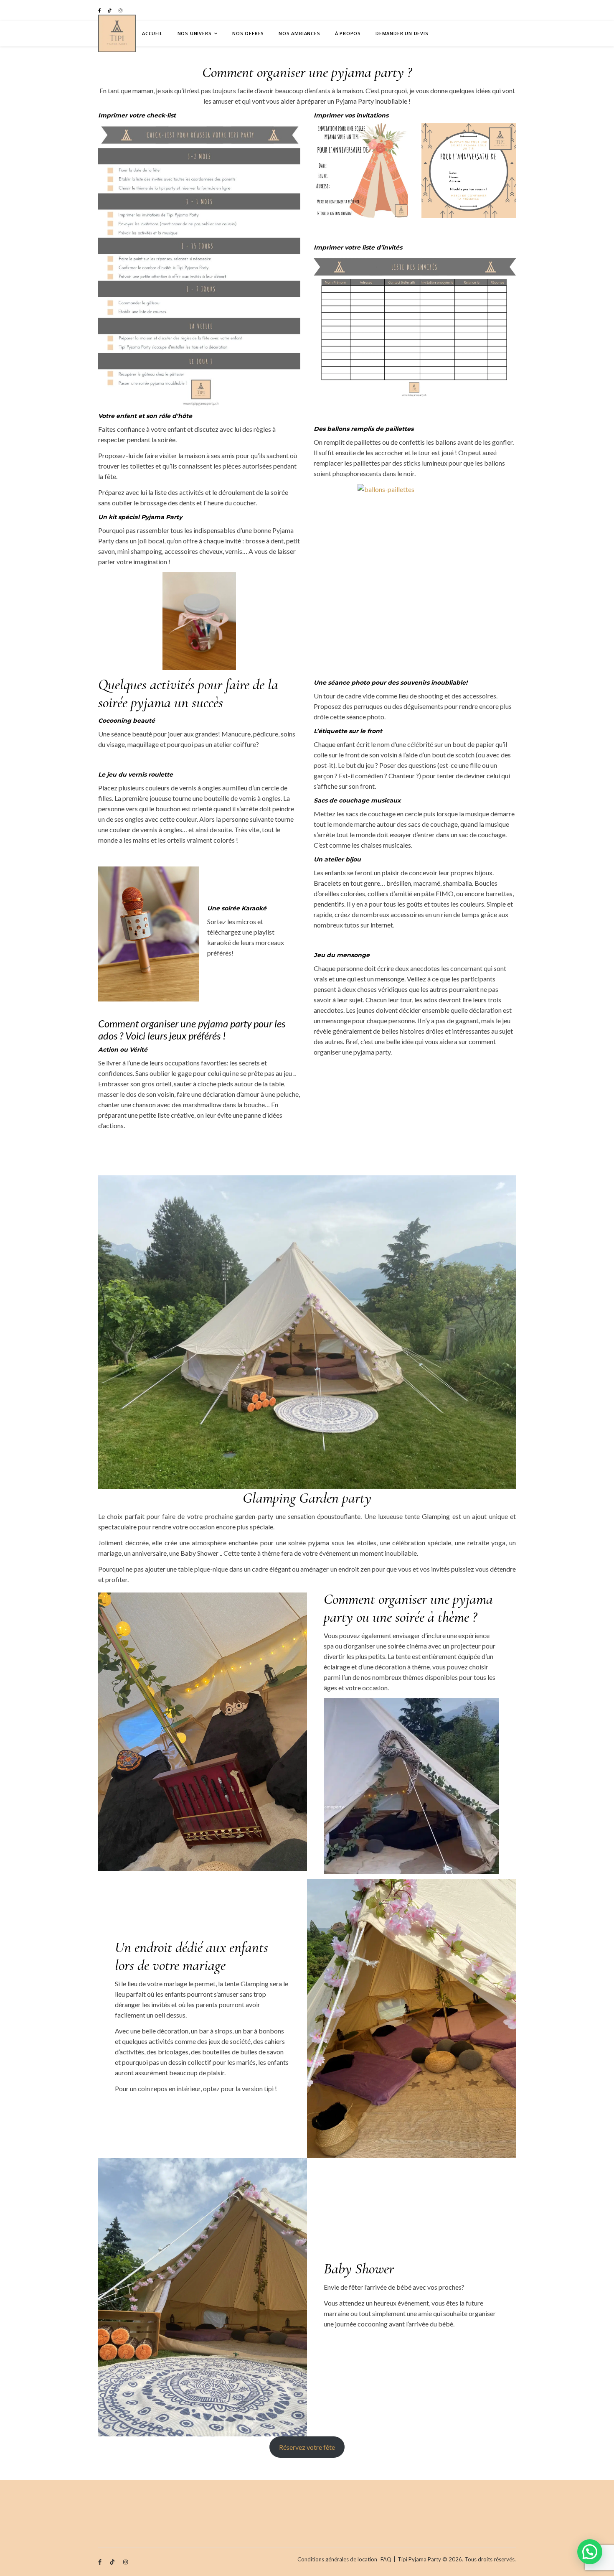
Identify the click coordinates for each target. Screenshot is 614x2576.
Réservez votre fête (307, 2447)
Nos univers (195, 33)
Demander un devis (402, 33)
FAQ (386, 2559)
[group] (199, 721)
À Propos (348, 33)
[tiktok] (110, 10)
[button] (590, 2552)
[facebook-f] (100, 10)
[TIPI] (117, 33)
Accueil (152, 33)
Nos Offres (248, 33)
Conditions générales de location (337, 2559)
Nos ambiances (299, 33)
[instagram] (121, 10)
